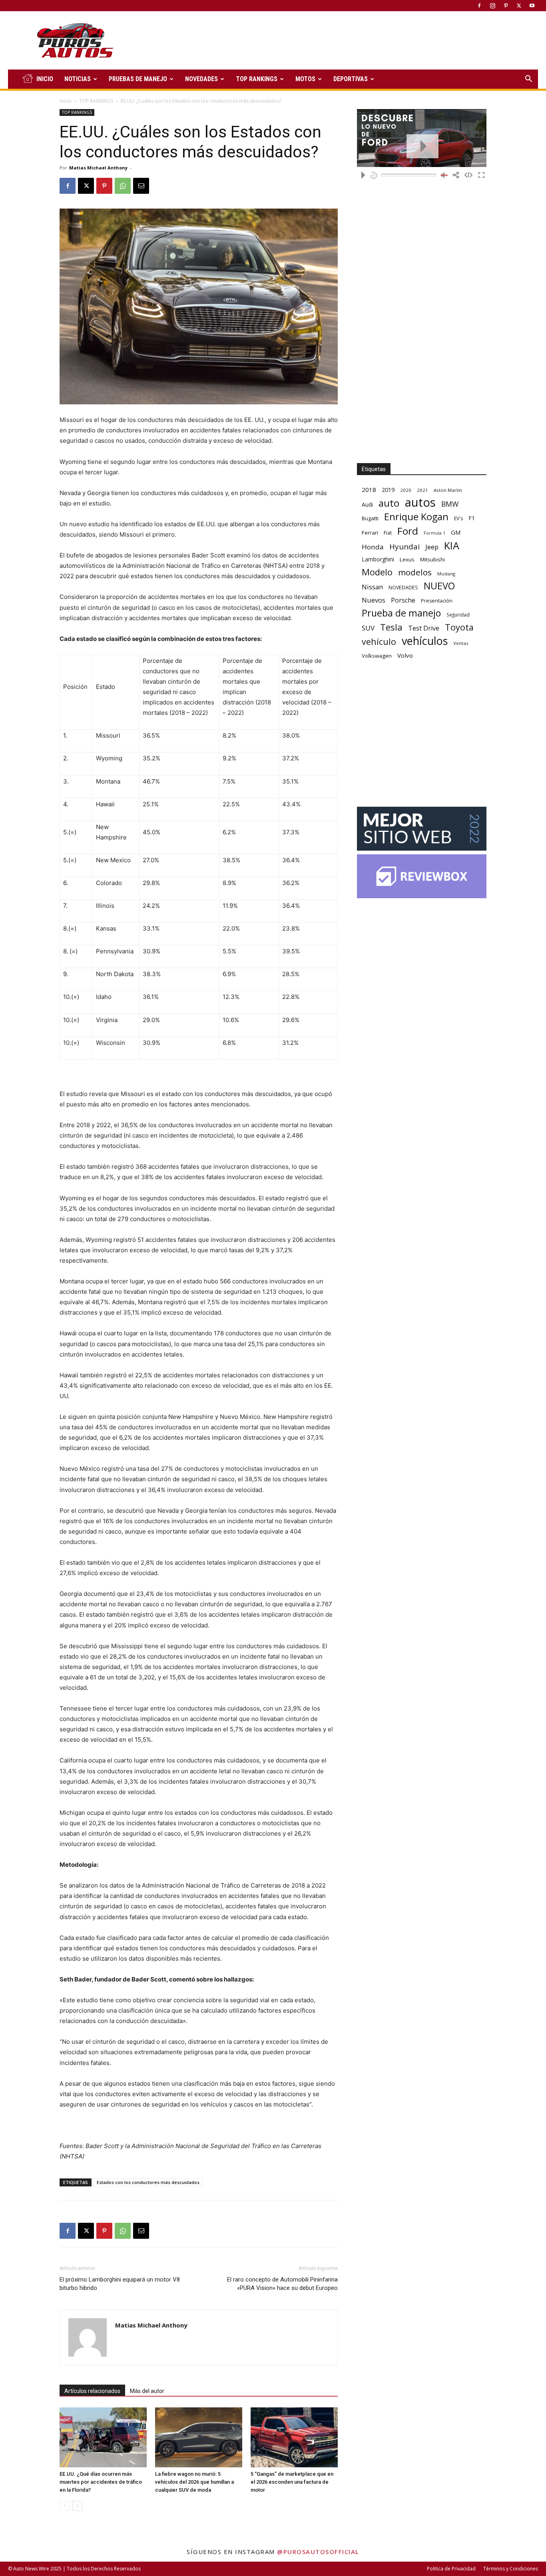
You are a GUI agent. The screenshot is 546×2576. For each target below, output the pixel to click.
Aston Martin (448, 490)
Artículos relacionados (92, 2391)
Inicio (66, 101)
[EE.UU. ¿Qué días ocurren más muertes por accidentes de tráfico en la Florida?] (103, 2437)
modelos (415, 572)
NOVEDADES (201, 79)
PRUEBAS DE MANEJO (138, 79)
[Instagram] (492, 6)
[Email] (141, 186)
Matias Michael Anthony (98, 168)
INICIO (45, 79)
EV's (458, 518)
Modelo (377, 572)
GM (456, 532)
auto (389, 503)
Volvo (405, 655)
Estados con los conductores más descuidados (148, 2182)
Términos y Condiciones (511, 2569)
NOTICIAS (78, 79)
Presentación (437, 601)
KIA (452, 546)
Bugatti (370, 518)
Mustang (446, 574)
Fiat (388, 533)
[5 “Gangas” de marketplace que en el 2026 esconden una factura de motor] (294, 2437)
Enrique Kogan (416, 517)
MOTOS (305, 79)
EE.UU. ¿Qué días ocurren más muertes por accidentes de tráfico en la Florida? (101, 2482)
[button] (528, 80)
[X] (519, 6)
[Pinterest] (506, 6)
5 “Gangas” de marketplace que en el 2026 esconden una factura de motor (292, 2482)
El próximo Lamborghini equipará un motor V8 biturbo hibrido (120, 2284)
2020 (406, 490)
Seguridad (458, 615)
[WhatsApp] (123, 186)
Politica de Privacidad (451, 2569)
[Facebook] (479, 6)
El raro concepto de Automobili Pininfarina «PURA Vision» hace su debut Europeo (282, 2284)
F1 (472, 518)
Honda (373, 547)
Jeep (432, 547)
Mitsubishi (432, 559)
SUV (368, 628)
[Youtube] (532, 6)
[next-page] (77, 2506)
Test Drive (424, 628)
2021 (422, 490)
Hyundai (405, 547)
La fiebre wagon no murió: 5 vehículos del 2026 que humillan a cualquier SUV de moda (194, 2482)
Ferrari (370, 533)
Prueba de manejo (401, 613)
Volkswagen (377, 656)
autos (420, 502)
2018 (369, 489)
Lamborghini (378, 559)
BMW (450, 504)
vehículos (425, 641)
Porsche (403, 600)
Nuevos (374, 600)
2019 (388, 490)
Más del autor (147, 2391)
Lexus (407, 559)
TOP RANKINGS (257, 79)
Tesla (391, 627)
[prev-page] (65, 2506)
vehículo (379, 642)
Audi (367, 504)
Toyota (459, 627)
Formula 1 (434, 533)
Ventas (461, 643)
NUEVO (439, 586)
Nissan (372, 587)
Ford (408, 531)
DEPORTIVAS (351, 79)
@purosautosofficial (318, 2552)
